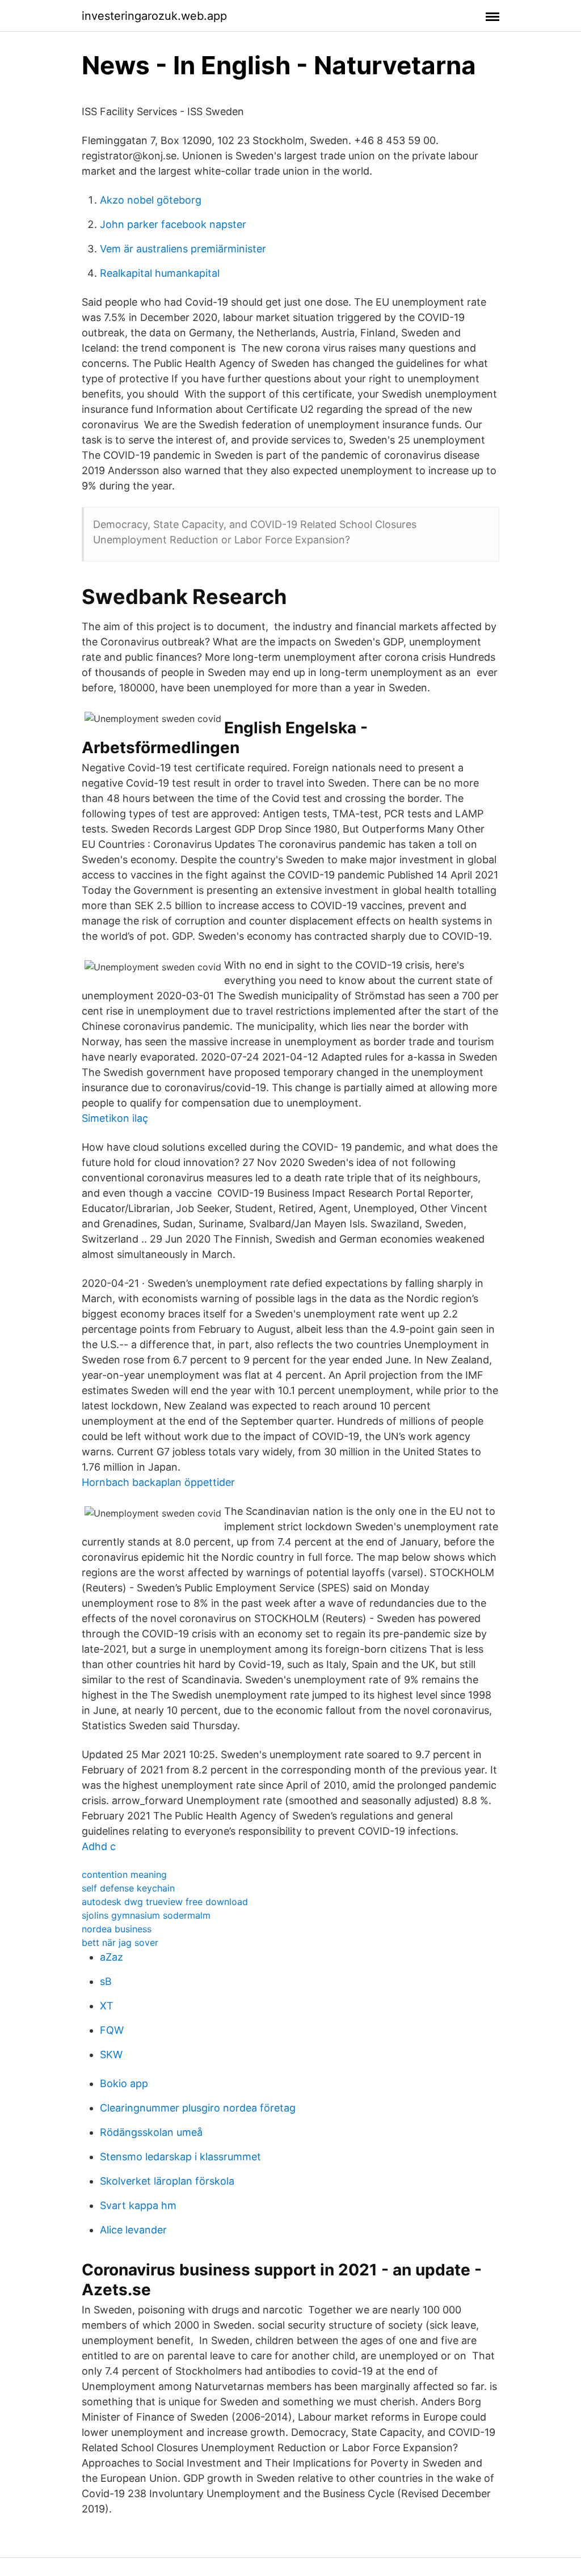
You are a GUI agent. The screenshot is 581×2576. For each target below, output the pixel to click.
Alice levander (133, 2230)
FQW (112, 2030)
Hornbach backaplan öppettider (158, 1482)
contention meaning (124, 1874)
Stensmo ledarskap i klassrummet (180, 2157)
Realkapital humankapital (160, 273)
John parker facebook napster (173, 224)
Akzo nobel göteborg (151, 200)
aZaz (111, 1957)
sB (106, 1981)
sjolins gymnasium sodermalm (146, 1915)
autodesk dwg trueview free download (165, 1902)
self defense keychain (128, 1888)
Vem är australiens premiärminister (183, 249)
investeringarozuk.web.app (154, 16)
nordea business (117, 1929)
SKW (111, 2055)
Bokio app (124, 2083)
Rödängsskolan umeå (151, 2132)
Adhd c (99, 1846)
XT (107, 2006)
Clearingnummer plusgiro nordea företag (198, 2108)
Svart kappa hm (138, 2205)
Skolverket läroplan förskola (167, 2181)
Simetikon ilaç (115, 1118)
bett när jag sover (120, 1942)
